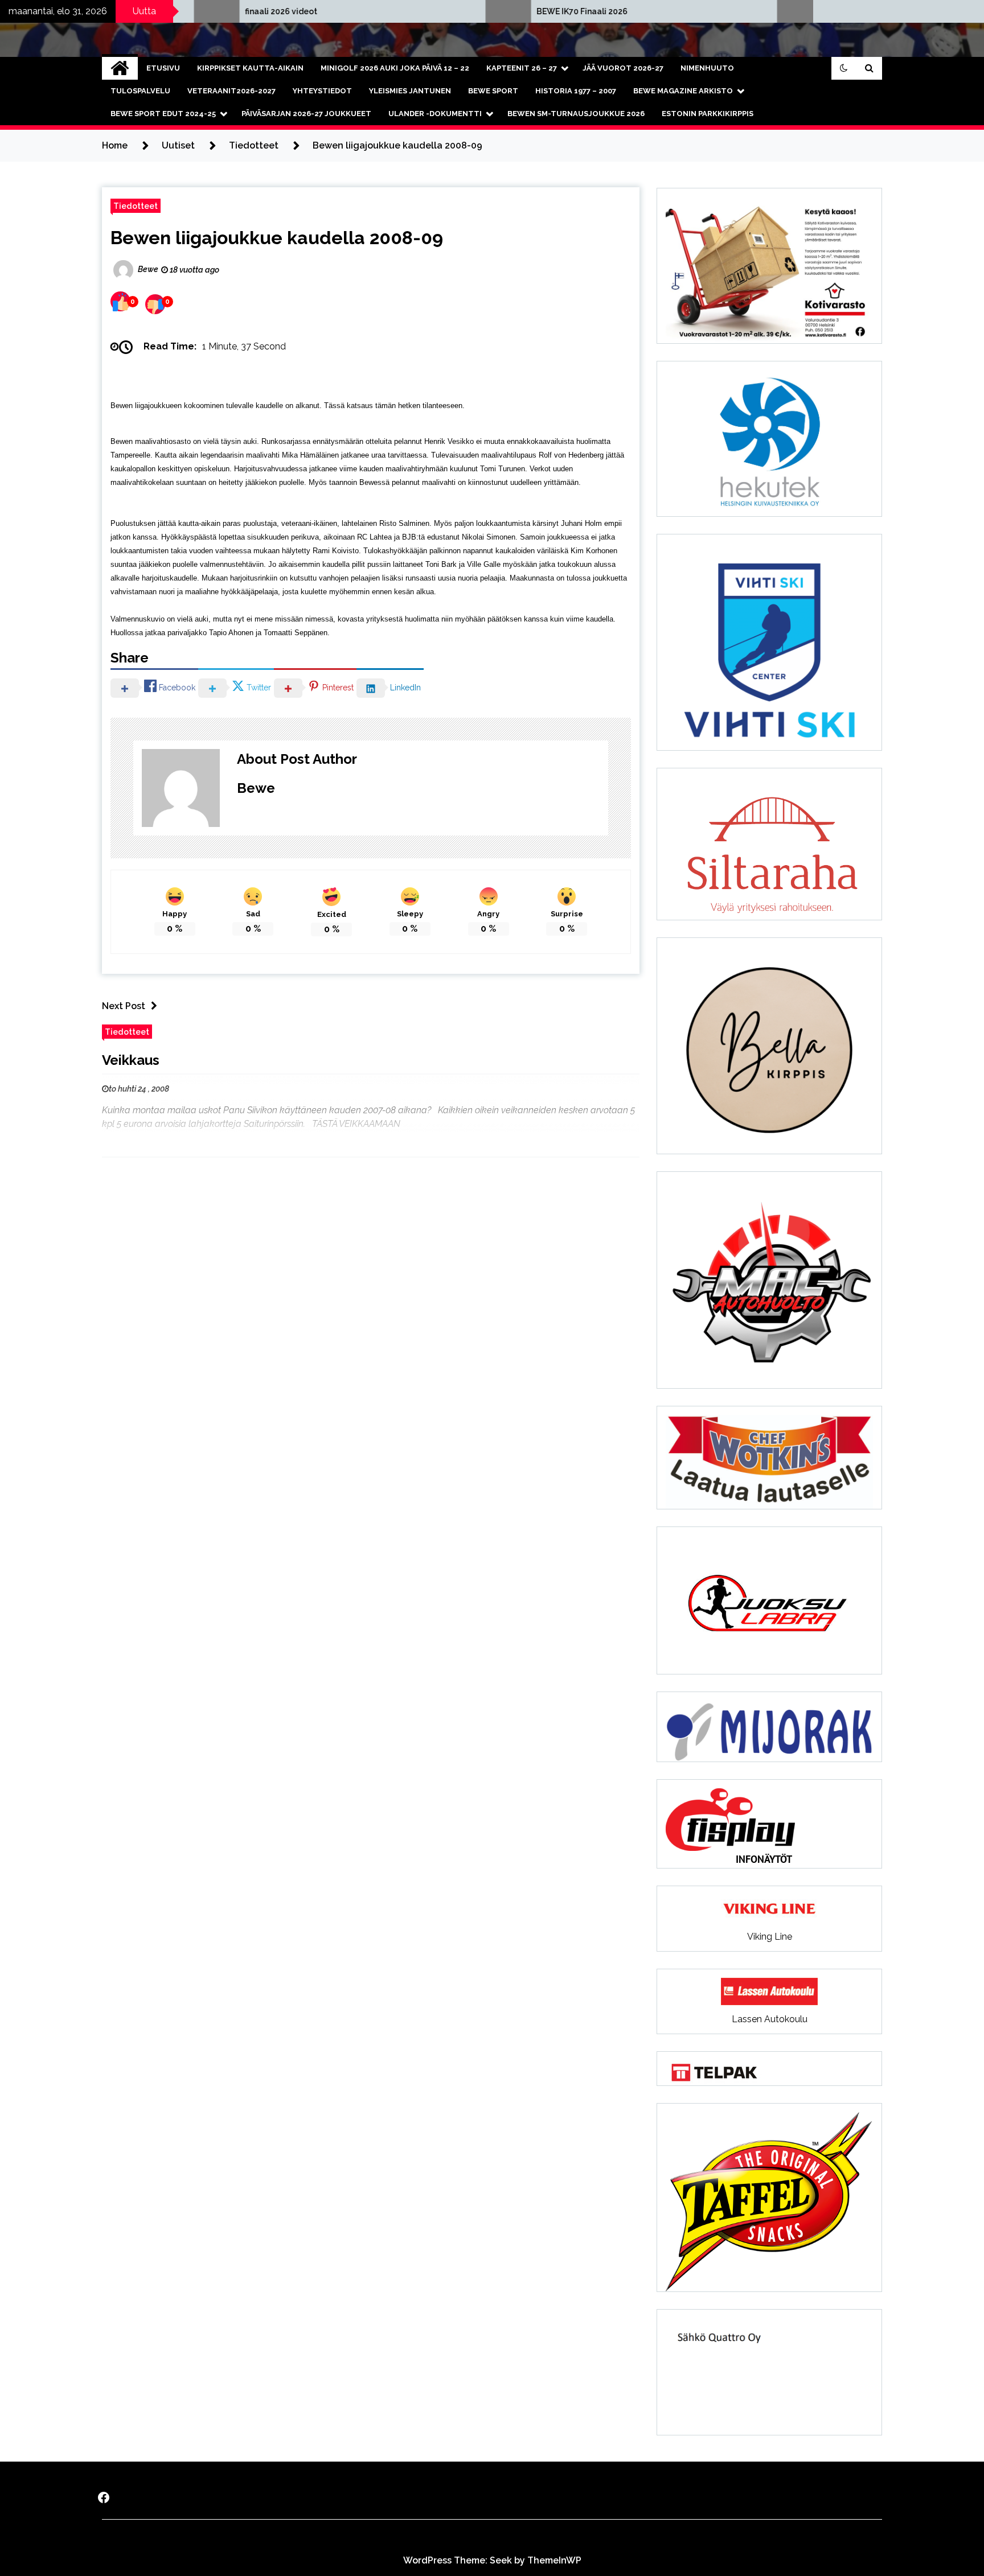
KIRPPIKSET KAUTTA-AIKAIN (250, 68)
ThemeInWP (554, 2560)
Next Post (124, 1006)
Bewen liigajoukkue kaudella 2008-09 (277, 238)
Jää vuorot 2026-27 (623, 68)
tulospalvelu (140, 91)
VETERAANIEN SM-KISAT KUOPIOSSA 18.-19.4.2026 (792, 11)
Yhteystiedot (322, 91)
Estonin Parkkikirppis (708, 114)
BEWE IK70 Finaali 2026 (448, 11)
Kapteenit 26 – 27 (522, 68)
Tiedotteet (136, 206)
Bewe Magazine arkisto (683, 91)
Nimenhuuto (707, 68)
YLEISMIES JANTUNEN (410, 91)
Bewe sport (493, 91)
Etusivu (163, 68)
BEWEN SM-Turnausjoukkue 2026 (576, 114)
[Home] (120, 68)
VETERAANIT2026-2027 (231, 91)
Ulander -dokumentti (435, 114)
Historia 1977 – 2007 (576, 91)
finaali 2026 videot (147, 11)
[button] (844, 68)
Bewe (256, 788)
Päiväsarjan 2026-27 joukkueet (306, 114)
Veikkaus (131, 1060)
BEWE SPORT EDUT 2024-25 (163, 114)
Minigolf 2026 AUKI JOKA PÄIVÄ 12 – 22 (395, 68)
